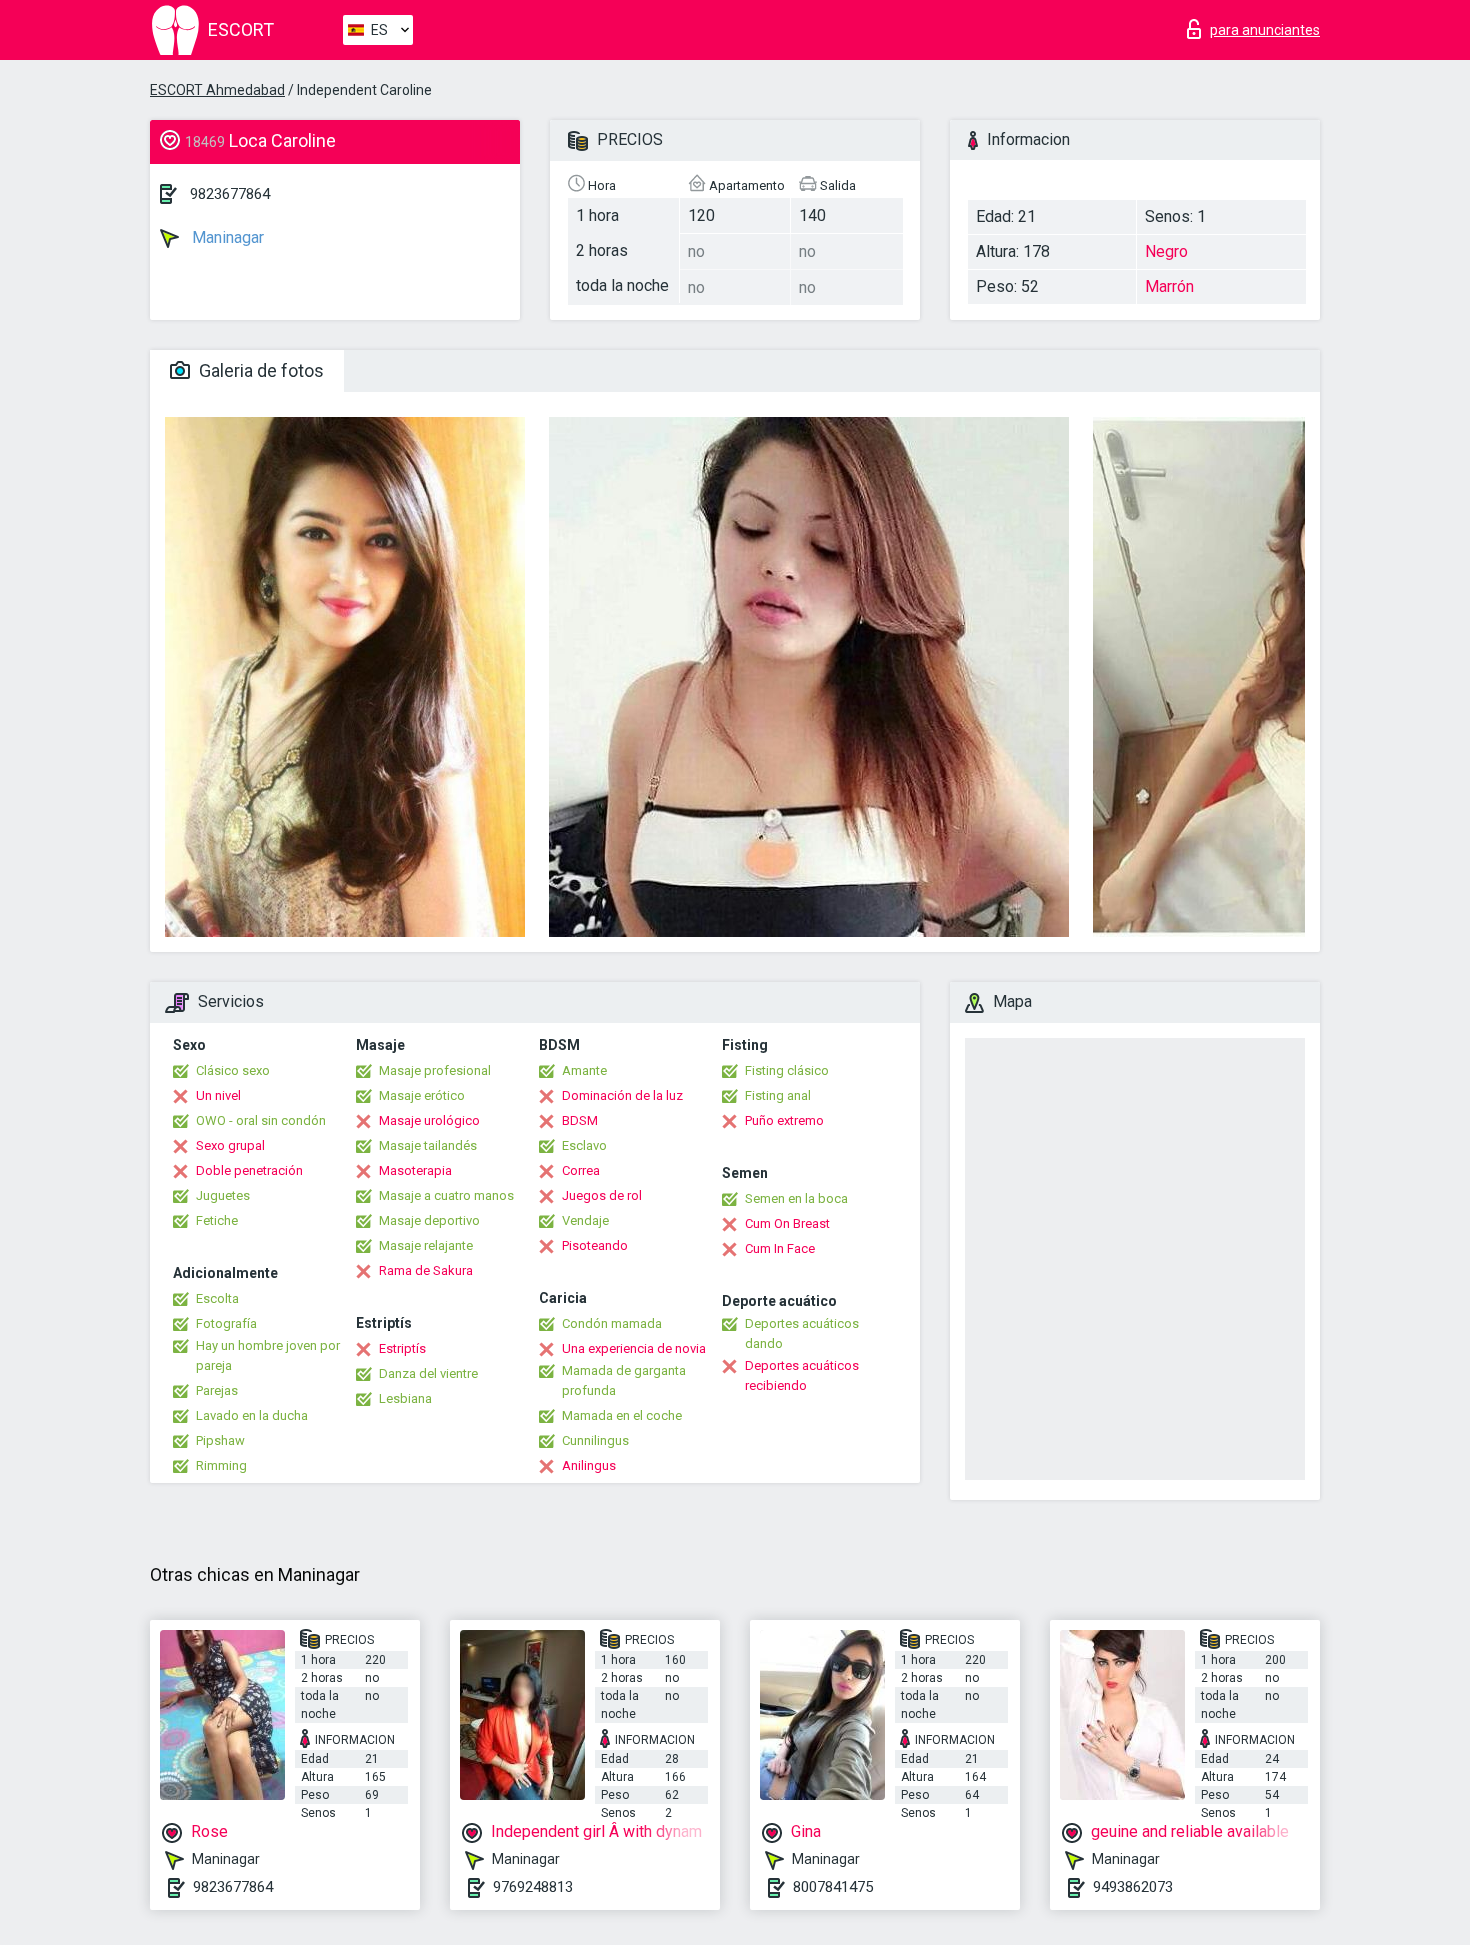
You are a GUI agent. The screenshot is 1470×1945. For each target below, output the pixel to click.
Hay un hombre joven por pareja (268, 1355)
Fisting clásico (787, 1070)
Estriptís (402, 1348)
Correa (581, 1170)
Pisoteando (595, 1245)
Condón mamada (612, 1323)
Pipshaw (220, 1440)
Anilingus (589, 1465)
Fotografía (226, 1323)
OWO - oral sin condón (261, 1120)
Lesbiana (405, 1398)
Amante (584, 1070)
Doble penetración (249, 1170)
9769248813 (533, 1887)
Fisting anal (778, 1095)
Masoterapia (415, 1170)
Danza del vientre (428, 1373)
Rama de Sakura (426, 1270)
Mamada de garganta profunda (624, 1380)
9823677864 (230, 194)
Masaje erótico (422, 1095)
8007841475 (833, 1887)
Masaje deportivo (429, 1220)
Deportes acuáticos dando (802, 1333)
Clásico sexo (233, 1070)
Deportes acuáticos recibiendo (802, 1375)
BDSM (580, 1120)
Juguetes (223, 1195)
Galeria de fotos (259, 370)
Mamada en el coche (622, 1415)
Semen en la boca (796, 1198)
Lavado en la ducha (252, 1415)
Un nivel (218, 1095)
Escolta (217, 1298)
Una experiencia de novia (634, 1348)
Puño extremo (784, 1120)
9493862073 (1133, 1887)
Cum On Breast (787, 1223)
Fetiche (217, 1220)
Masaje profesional (435, 1070)
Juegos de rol (602, 1195)
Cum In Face (780, 1248)
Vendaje (585, 1220)
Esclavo (584, 1145)
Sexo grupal (230, 1145)
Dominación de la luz (622, 1095)
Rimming (221, 1465)
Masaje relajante (426, 1245)
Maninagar (226, 237)
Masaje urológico (429, 1120)
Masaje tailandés (428, 1145)
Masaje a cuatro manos (446, 1195)
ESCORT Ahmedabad (217, 90)
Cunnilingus (595, 1440)
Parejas (217, 1390)
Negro (1166, 251)
